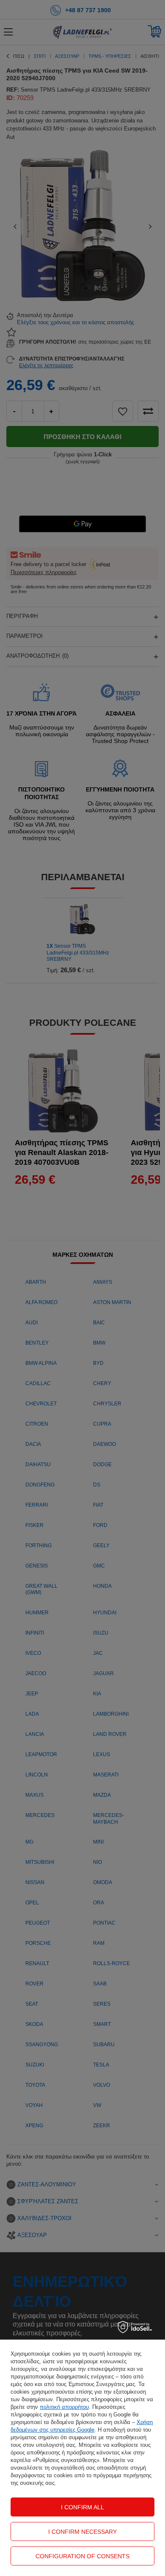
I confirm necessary (82, 2532)
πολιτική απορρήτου (64, 2407)
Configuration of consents (82, 2556)
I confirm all (82, 2507)
